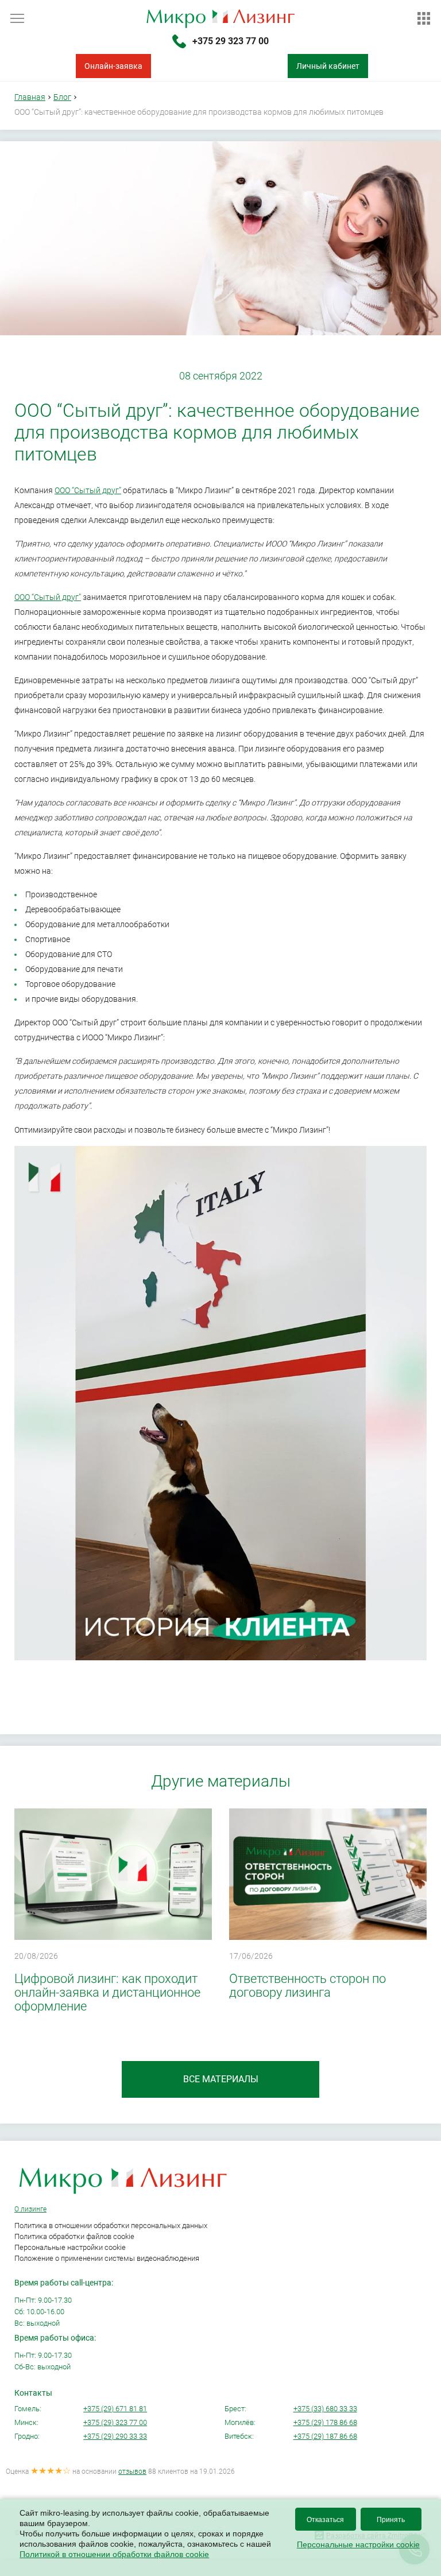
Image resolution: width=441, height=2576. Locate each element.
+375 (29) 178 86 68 (325, 2422)
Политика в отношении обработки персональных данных (111, 2226)
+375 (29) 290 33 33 (115, 2436)
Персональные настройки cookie (70, 2247)
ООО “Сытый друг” (88, 490)
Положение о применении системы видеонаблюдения (107, 2258)
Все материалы (221, 2079)
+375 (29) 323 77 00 (115, 2422)
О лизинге (30, 2209)
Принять (391, 2520)
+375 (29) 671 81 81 (115, 2409)
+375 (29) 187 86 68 (325, 2436)
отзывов (132, 2472)
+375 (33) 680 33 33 (325, 2409)
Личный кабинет (328, 66)
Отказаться (325, 2520)
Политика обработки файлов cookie (74, 2236)
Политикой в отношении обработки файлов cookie (114, 2554)
